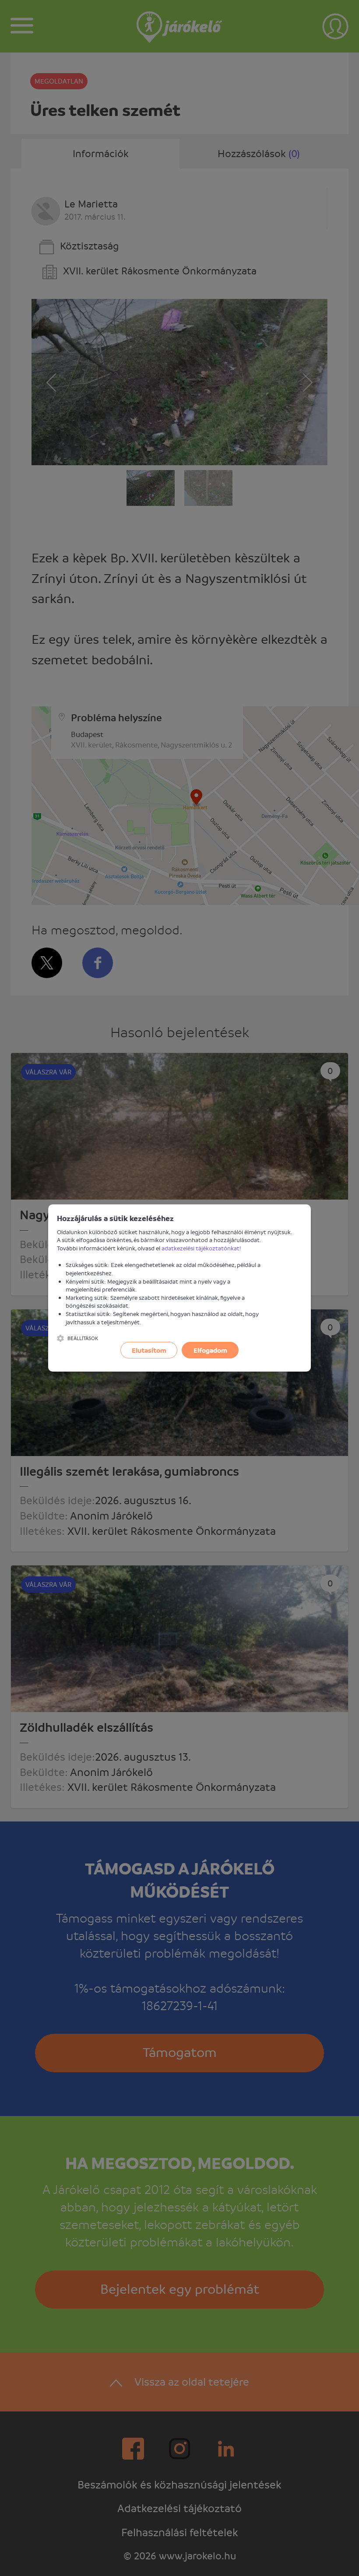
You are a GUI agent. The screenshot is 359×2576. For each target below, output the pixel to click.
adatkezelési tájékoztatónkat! (201, 1248)
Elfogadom (210, 1350)
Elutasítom (149, 1350)
